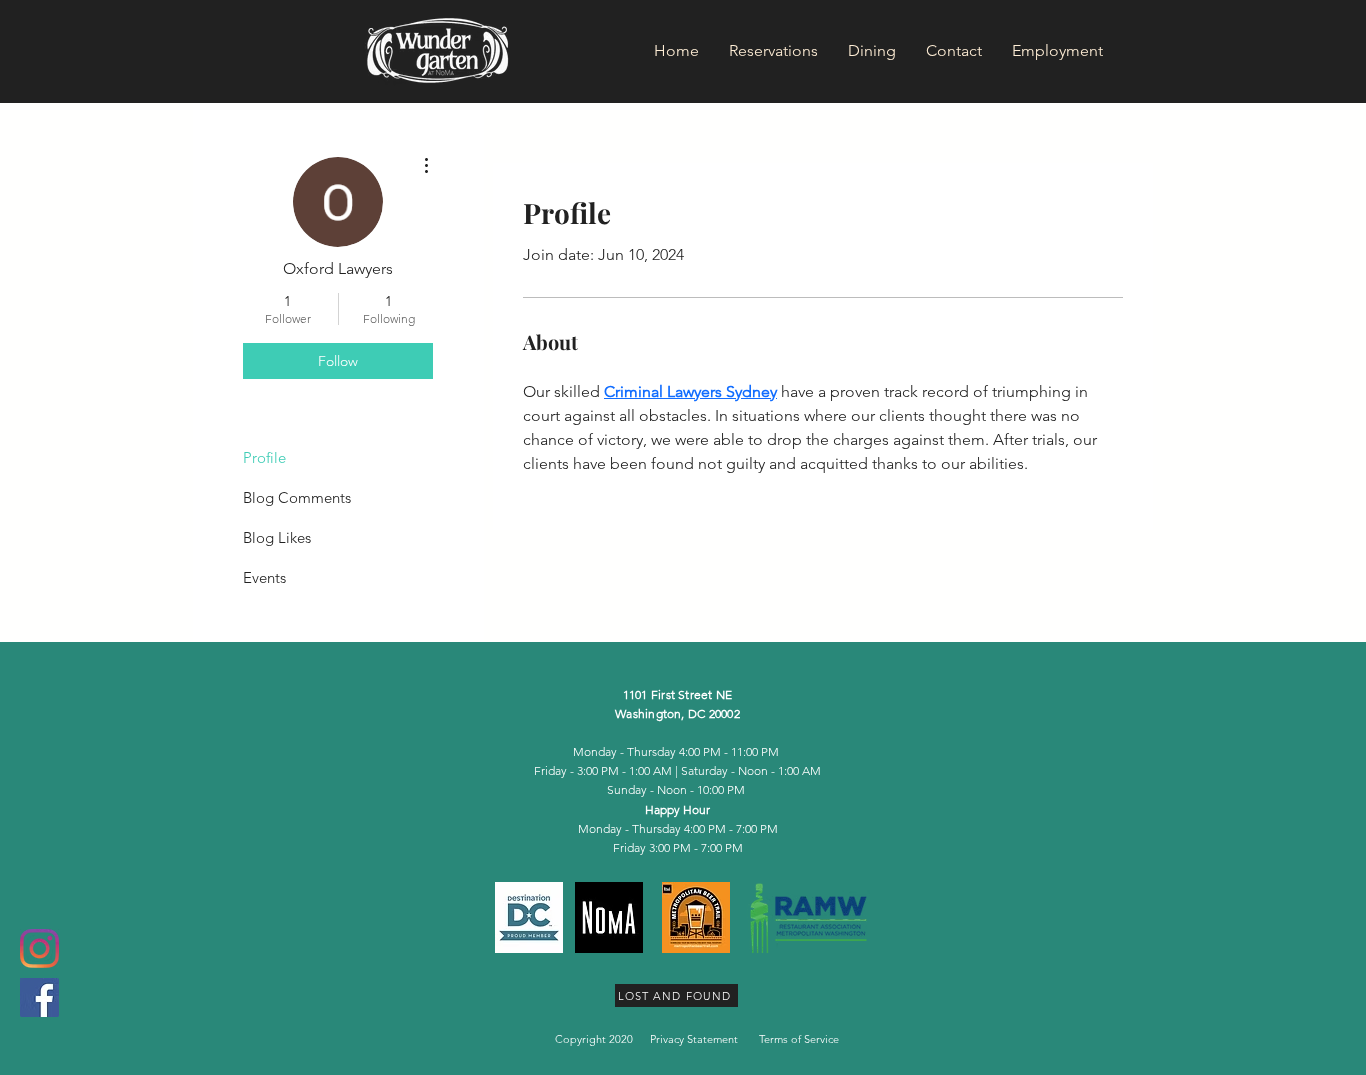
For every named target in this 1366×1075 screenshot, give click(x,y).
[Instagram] (39, 948)
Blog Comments (297, 497)
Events (264, 577)
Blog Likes (277, 537)
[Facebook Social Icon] (39, 997)
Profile (264, 457)
